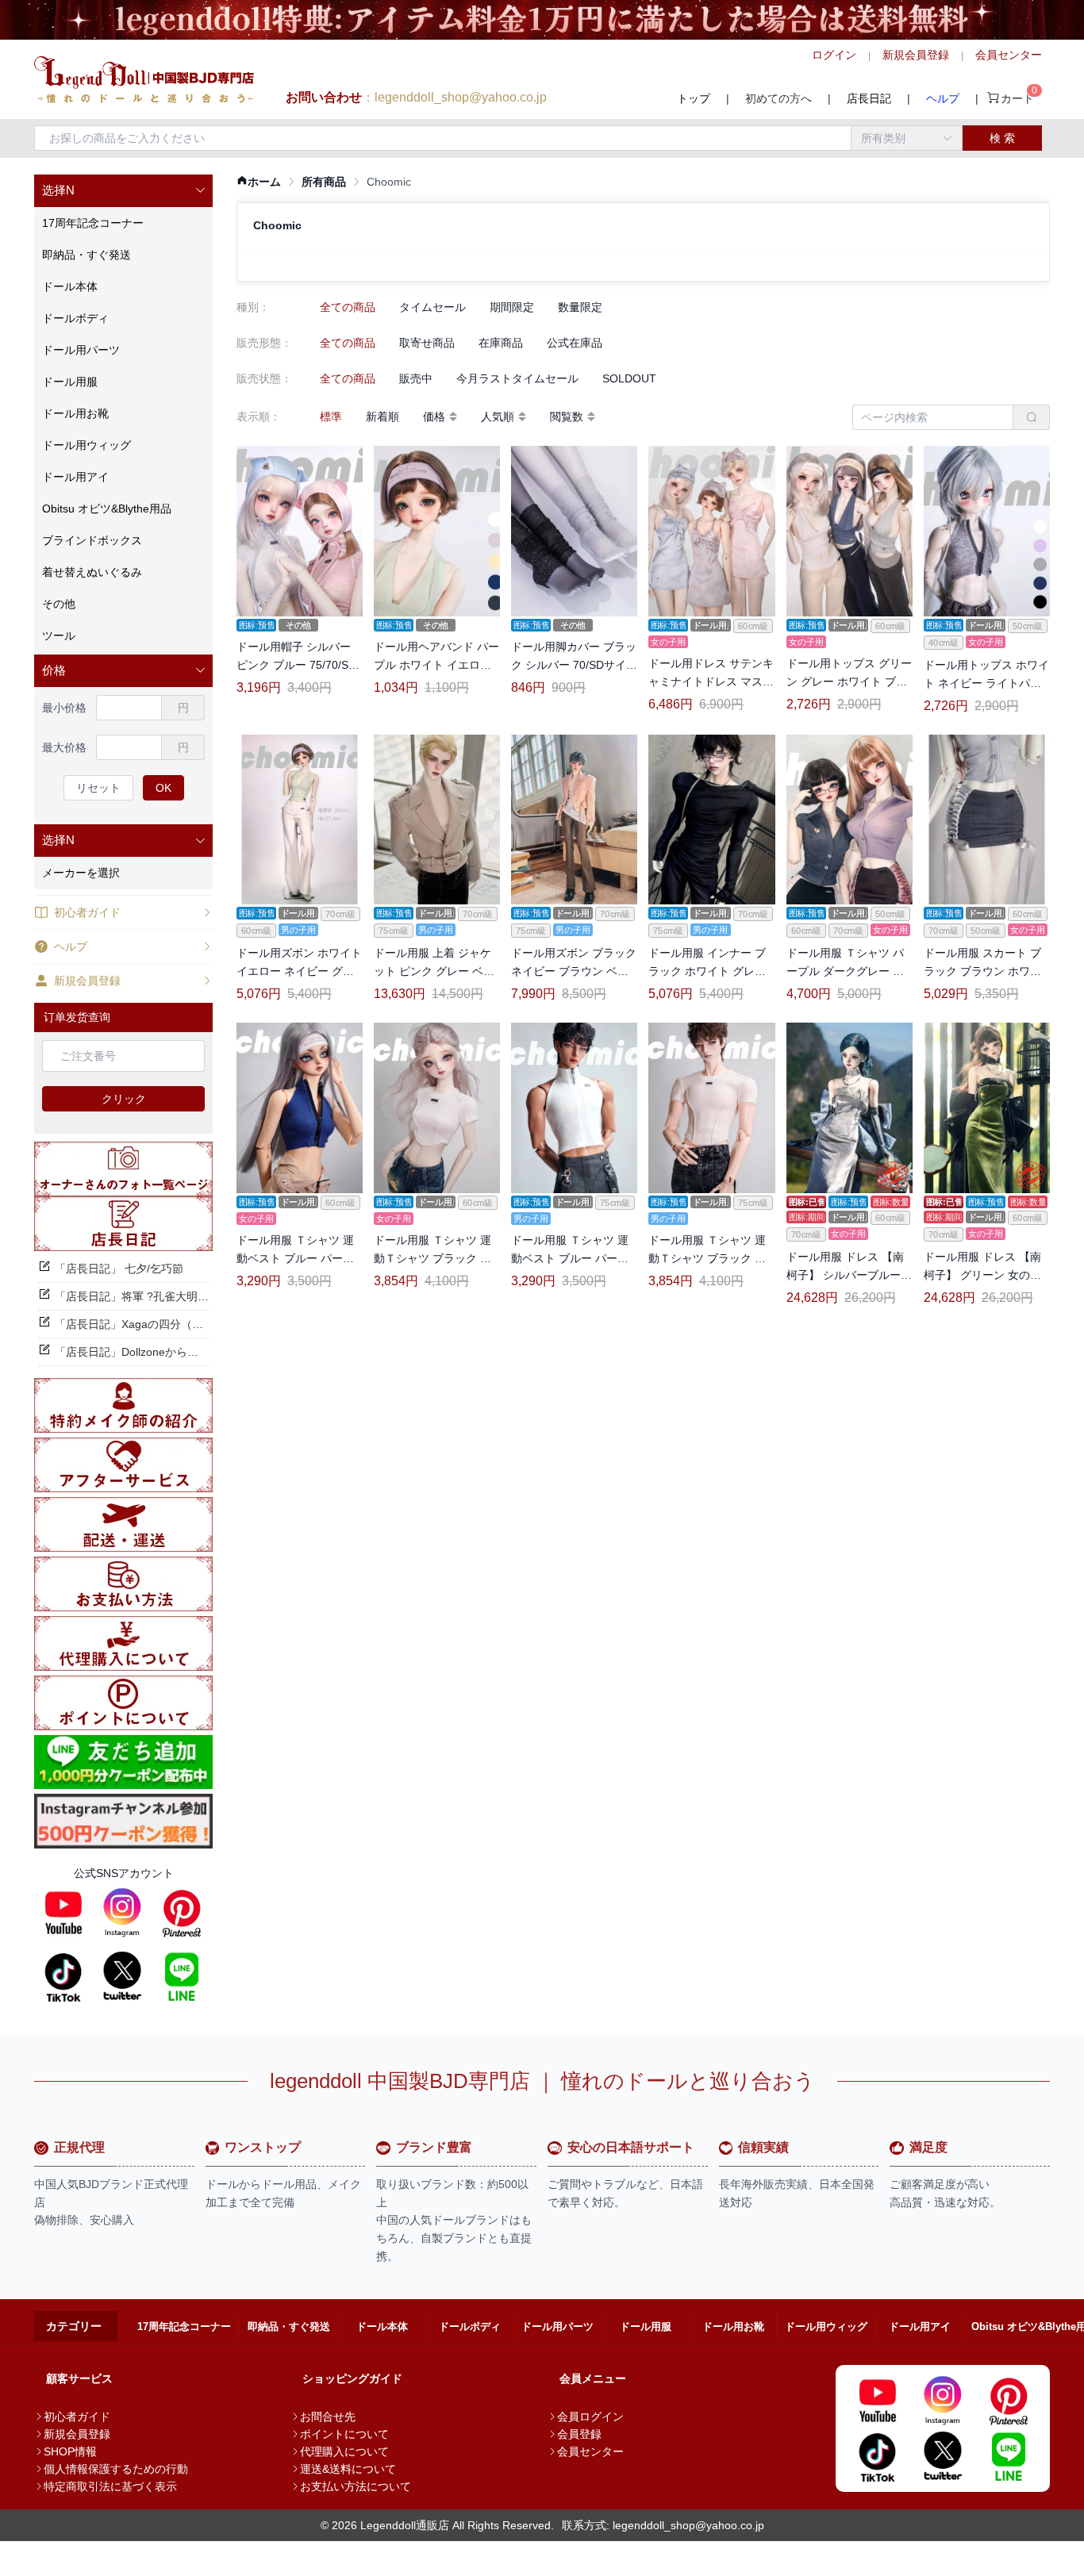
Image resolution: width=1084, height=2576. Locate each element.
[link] (259, 182)
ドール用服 (646, 2326)
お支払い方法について (356, 2486)
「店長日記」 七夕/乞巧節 (119, 1269)
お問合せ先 (328, 2417)
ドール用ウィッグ (826, 2326)
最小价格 (64, 708)
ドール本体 (382, 2326)
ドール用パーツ (557, 2326)
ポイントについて (344, 2434)
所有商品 (324, 182)
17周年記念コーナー (184, 2326)
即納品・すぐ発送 (289, 2326)
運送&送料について (348, 2469)
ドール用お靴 (733, 2326)
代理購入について (344, 2451)
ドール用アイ (920, 2326)
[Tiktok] (63, 1976)
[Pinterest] (182, 1913)
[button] (123, 191)
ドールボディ (470, 2326)
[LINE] (182, 1976)
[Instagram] (122, 1913)
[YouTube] (63, 1913)
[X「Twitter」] (122, 1976)
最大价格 (64, 747)
